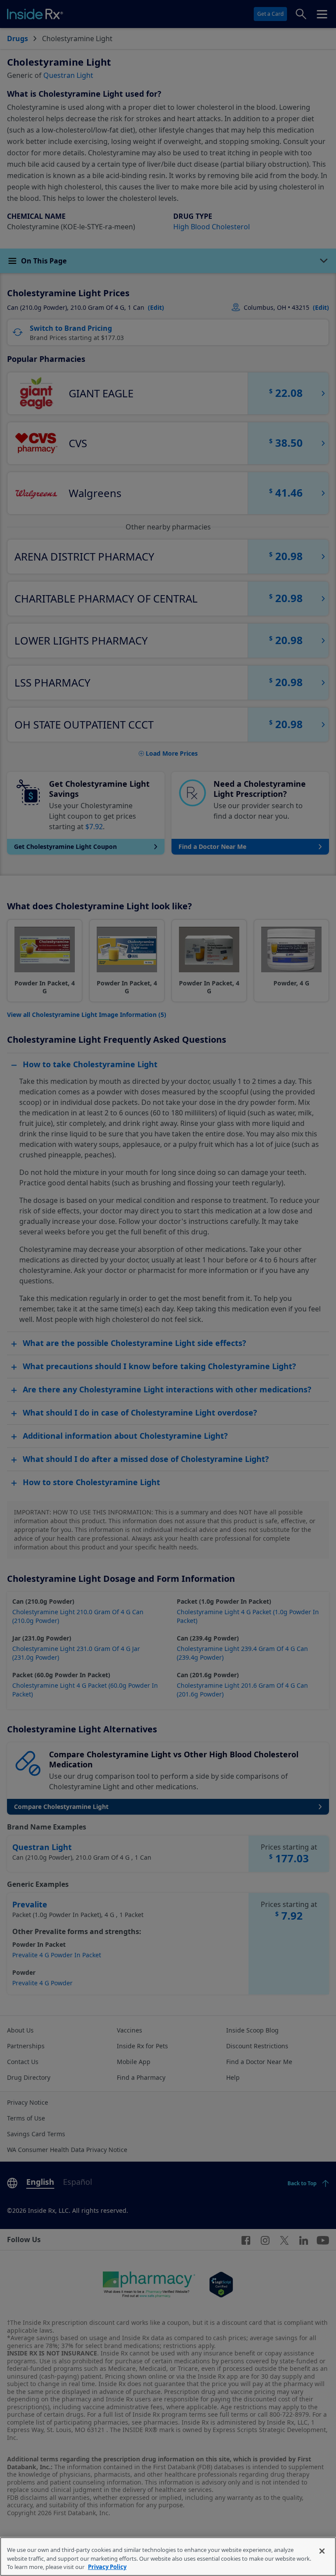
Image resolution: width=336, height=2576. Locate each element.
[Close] (322, 2551)
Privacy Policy (107, 2567)
